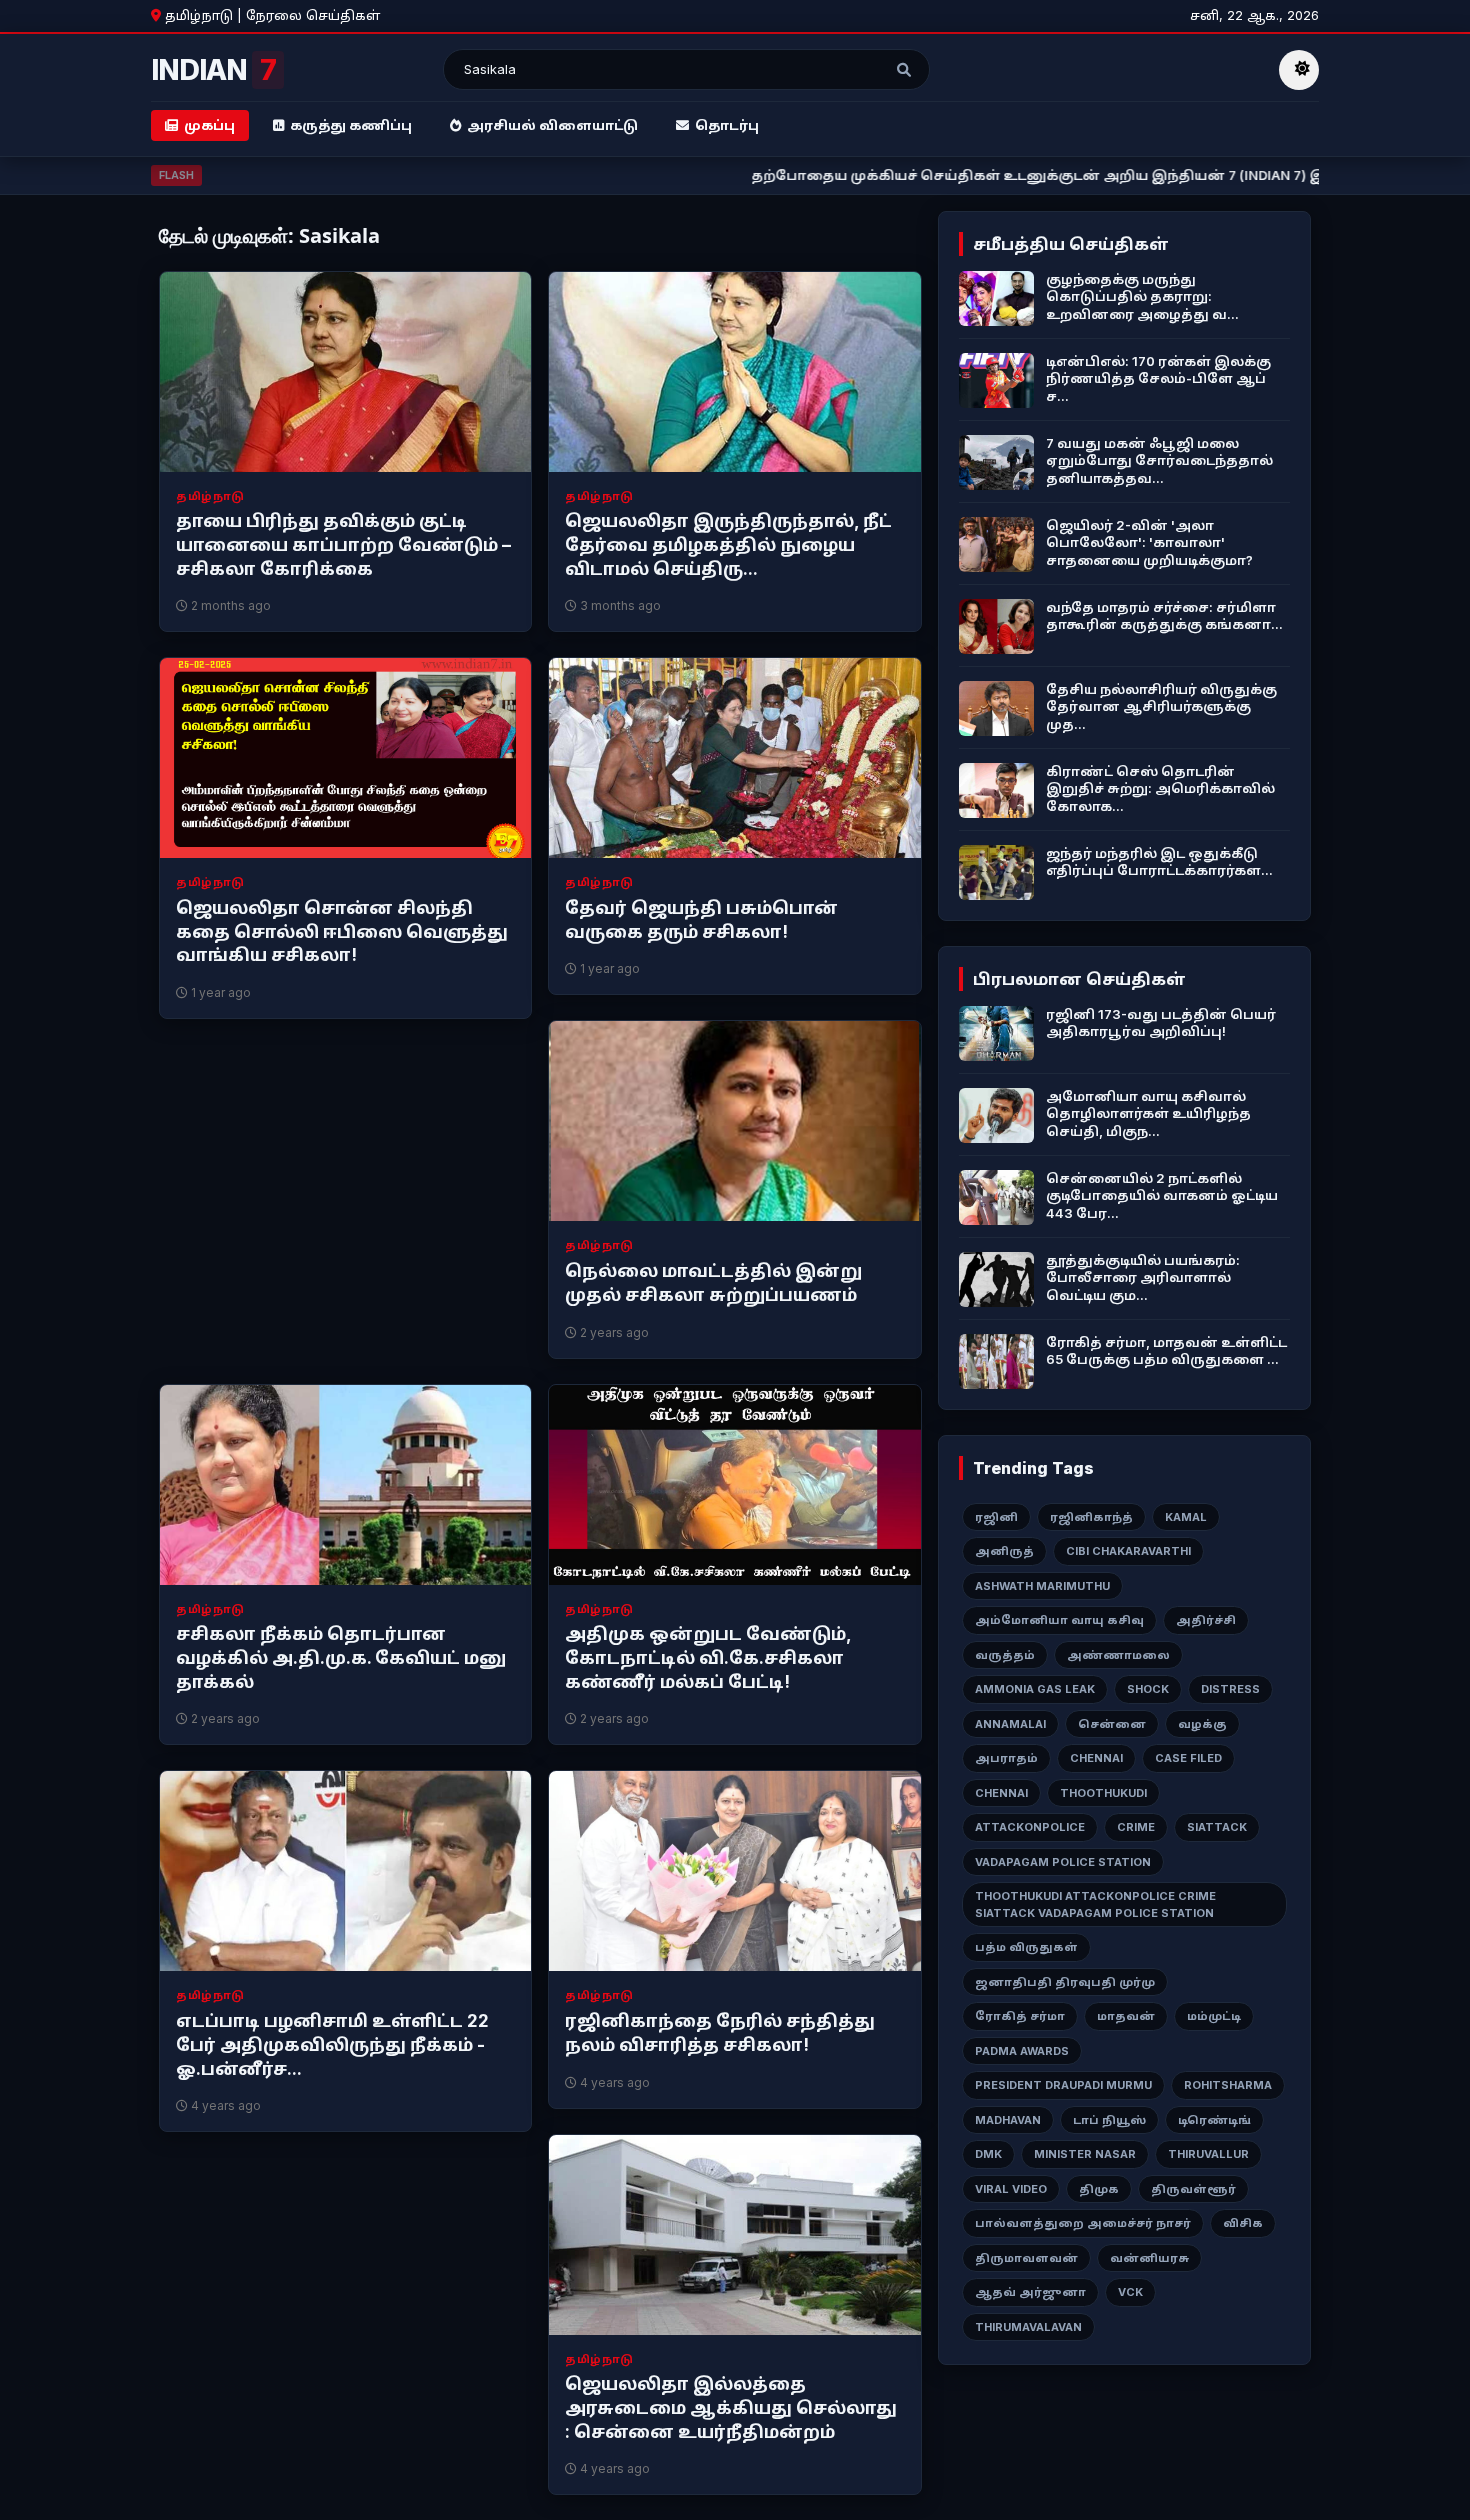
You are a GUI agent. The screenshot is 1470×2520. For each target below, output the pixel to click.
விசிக (1243, 2223)
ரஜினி (996, 1517)
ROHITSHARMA (1228, 2085)
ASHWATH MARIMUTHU (1042, 1586)
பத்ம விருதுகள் (1026, 1947)
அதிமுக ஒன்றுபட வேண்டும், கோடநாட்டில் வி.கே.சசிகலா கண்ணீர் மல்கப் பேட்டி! (708, 1658)
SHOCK (1148, 1689)
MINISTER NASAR (1085, 2154)
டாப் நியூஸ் (1109, 2120)
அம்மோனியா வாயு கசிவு (1059, 1620)
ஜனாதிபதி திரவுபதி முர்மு (1065, 1982)
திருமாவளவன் (1026, 2258)
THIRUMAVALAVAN (1028, 2327)
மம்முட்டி (1214, 2016)
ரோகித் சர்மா (1020, 2016)
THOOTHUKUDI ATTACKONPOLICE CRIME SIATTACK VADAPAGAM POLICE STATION (1095, 1904)
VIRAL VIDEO (1011, 2189)
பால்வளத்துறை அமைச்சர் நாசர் (1083, 2223)
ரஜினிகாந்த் (1091, 1517)
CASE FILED (1188, 1758)
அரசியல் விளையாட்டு (552, 125)
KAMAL (1186, 1517)
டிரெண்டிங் (1214, 2120)
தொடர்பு (727, 125)
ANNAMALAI (1010, 1724)
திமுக (1099, 2189)
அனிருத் (1004, 1551)
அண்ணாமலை (1118, 1655)
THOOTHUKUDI (1103, 1793)
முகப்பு (209, 125)
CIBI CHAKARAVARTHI (1128, 1551)
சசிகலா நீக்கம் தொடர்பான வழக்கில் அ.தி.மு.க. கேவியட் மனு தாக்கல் (341, 1658)
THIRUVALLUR (1208, 2154)
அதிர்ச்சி (1206, 1620)
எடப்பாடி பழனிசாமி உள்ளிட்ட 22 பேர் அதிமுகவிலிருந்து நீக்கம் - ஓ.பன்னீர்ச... (332, 2045)
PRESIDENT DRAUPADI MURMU (1063, 2085)
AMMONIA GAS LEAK (1035, 1689)
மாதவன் (1126, 2016)
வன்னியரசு (1149, 2258)
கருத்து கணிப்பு (351, 125)
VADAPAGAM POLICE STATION (1063, 1862)
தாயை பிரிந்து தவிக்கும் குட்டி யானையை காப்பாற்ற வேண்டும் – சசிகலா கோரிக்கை (343, 545)
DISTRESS (1230, 1689)
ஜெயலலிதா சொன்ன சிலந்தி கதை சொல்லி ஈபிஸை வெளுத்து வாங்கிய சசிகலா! (342, 932)
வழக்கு (1202, 1724)
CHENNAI (1096, 1758)
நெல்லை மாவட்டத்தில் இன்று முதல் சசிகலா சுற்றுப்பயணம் (713, 1283)
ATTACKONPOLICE (1030, 1827)
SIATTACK (1217, 1827)
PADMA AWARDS (1022, 2051)
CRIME (1136, 1827)
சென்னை (1112, 1724)
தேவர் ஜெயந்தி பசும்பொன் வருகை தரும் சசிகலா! (701, 920)
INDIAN (213, 70)
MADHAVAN (1008, 2120)
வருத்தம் (1005, 1655)
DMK (988, 2154)
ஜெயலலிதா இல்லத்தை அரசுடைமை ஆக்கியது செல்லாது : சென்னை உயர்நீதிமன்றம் (731, 2408)
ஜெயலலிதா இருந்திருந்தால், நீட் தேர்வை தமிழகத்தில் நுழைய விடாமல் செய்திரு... (728, 545)
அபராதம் (1006, 1758)
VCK (1130, 2292)
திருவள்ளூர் (1193, 2189)
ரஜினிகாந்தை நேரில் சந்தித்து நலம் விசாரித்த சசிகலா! (720, 2033)
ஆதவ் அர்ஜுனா (1030, 2292)
